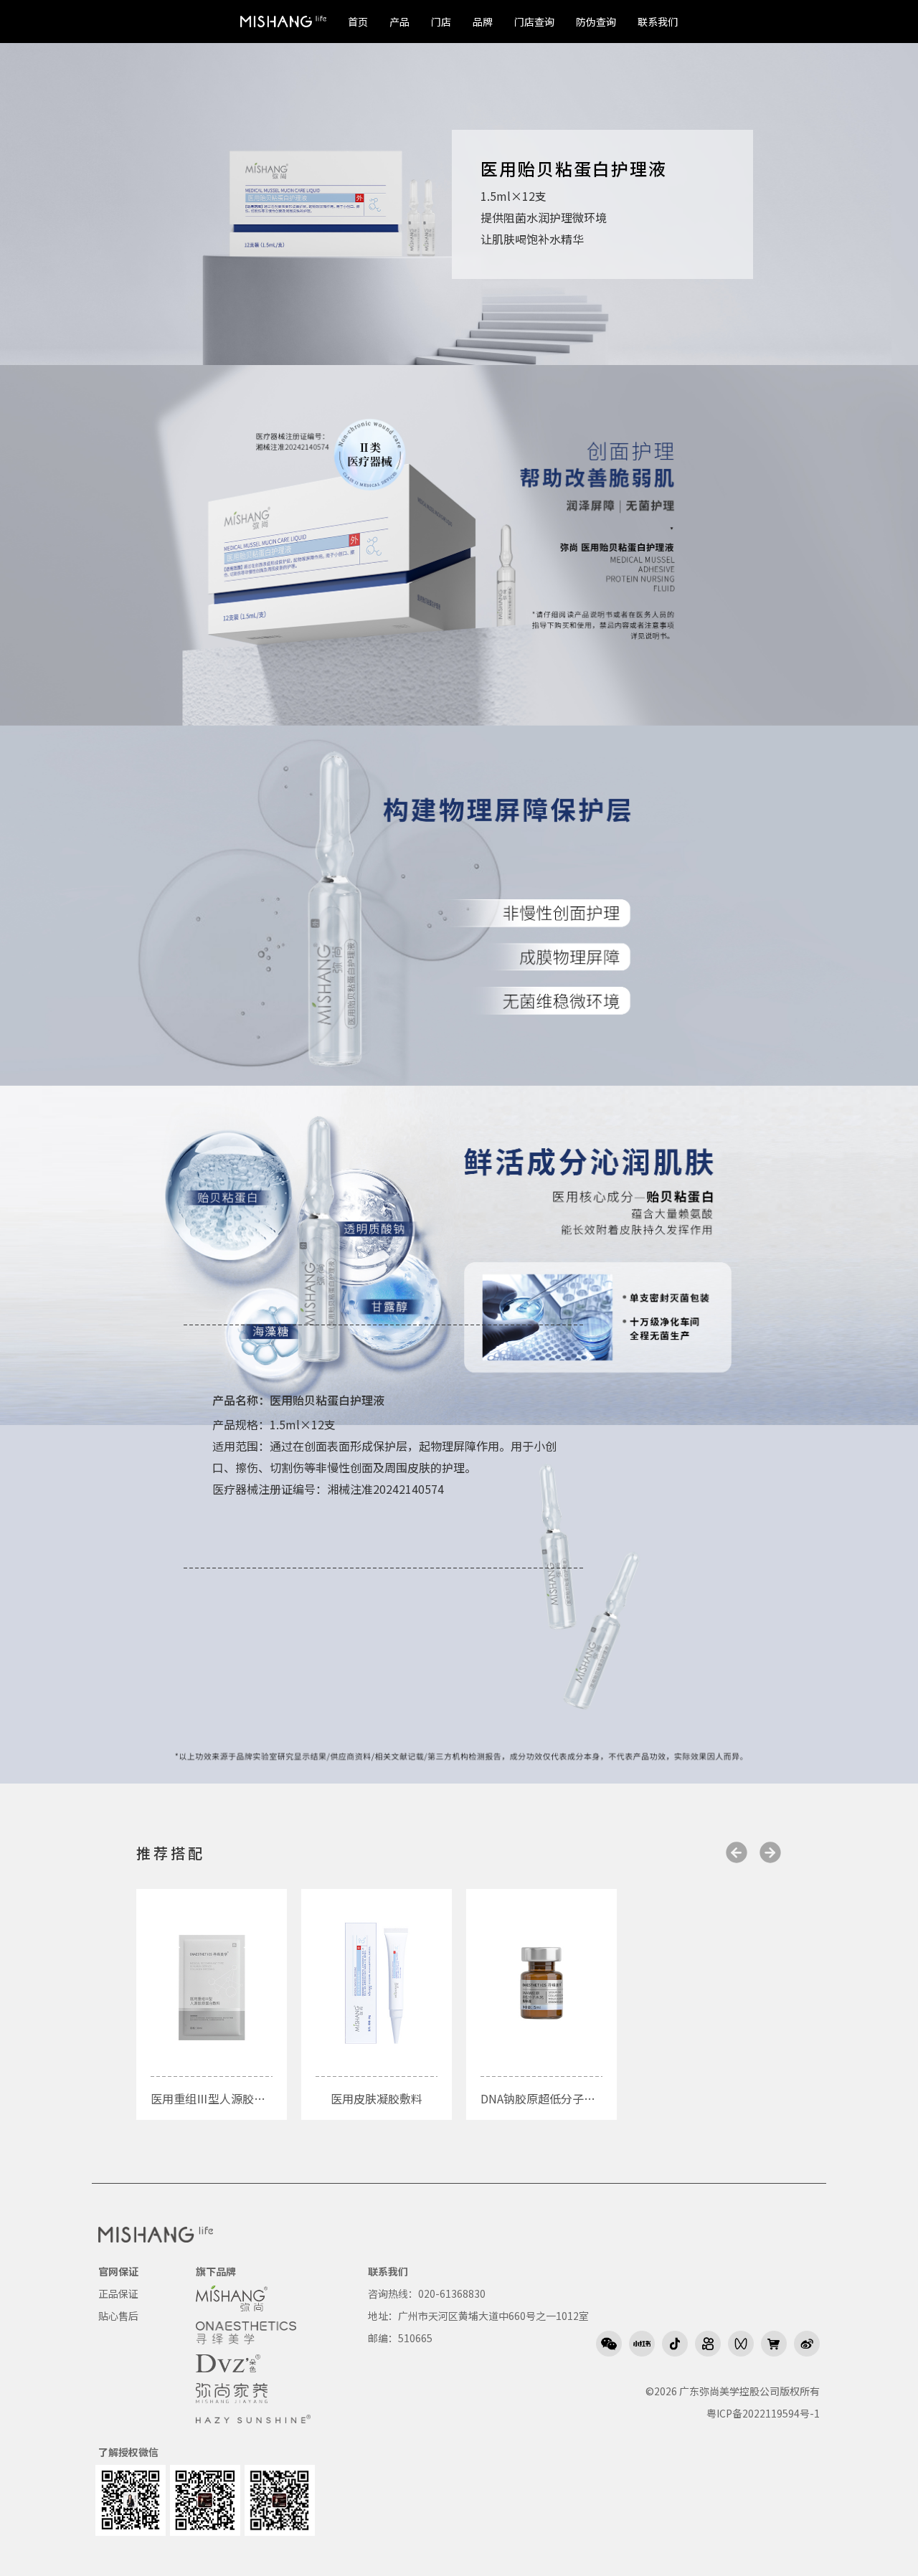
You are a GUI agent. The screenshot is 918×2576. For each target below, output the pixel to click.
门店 (441, 22)
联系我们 (658, 22)
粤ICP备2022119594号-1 (763, 2413)
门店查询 (534, 22)
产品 (399, 22)
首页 (358, 22)
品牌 (483, 22)
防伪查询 (596, 22)
